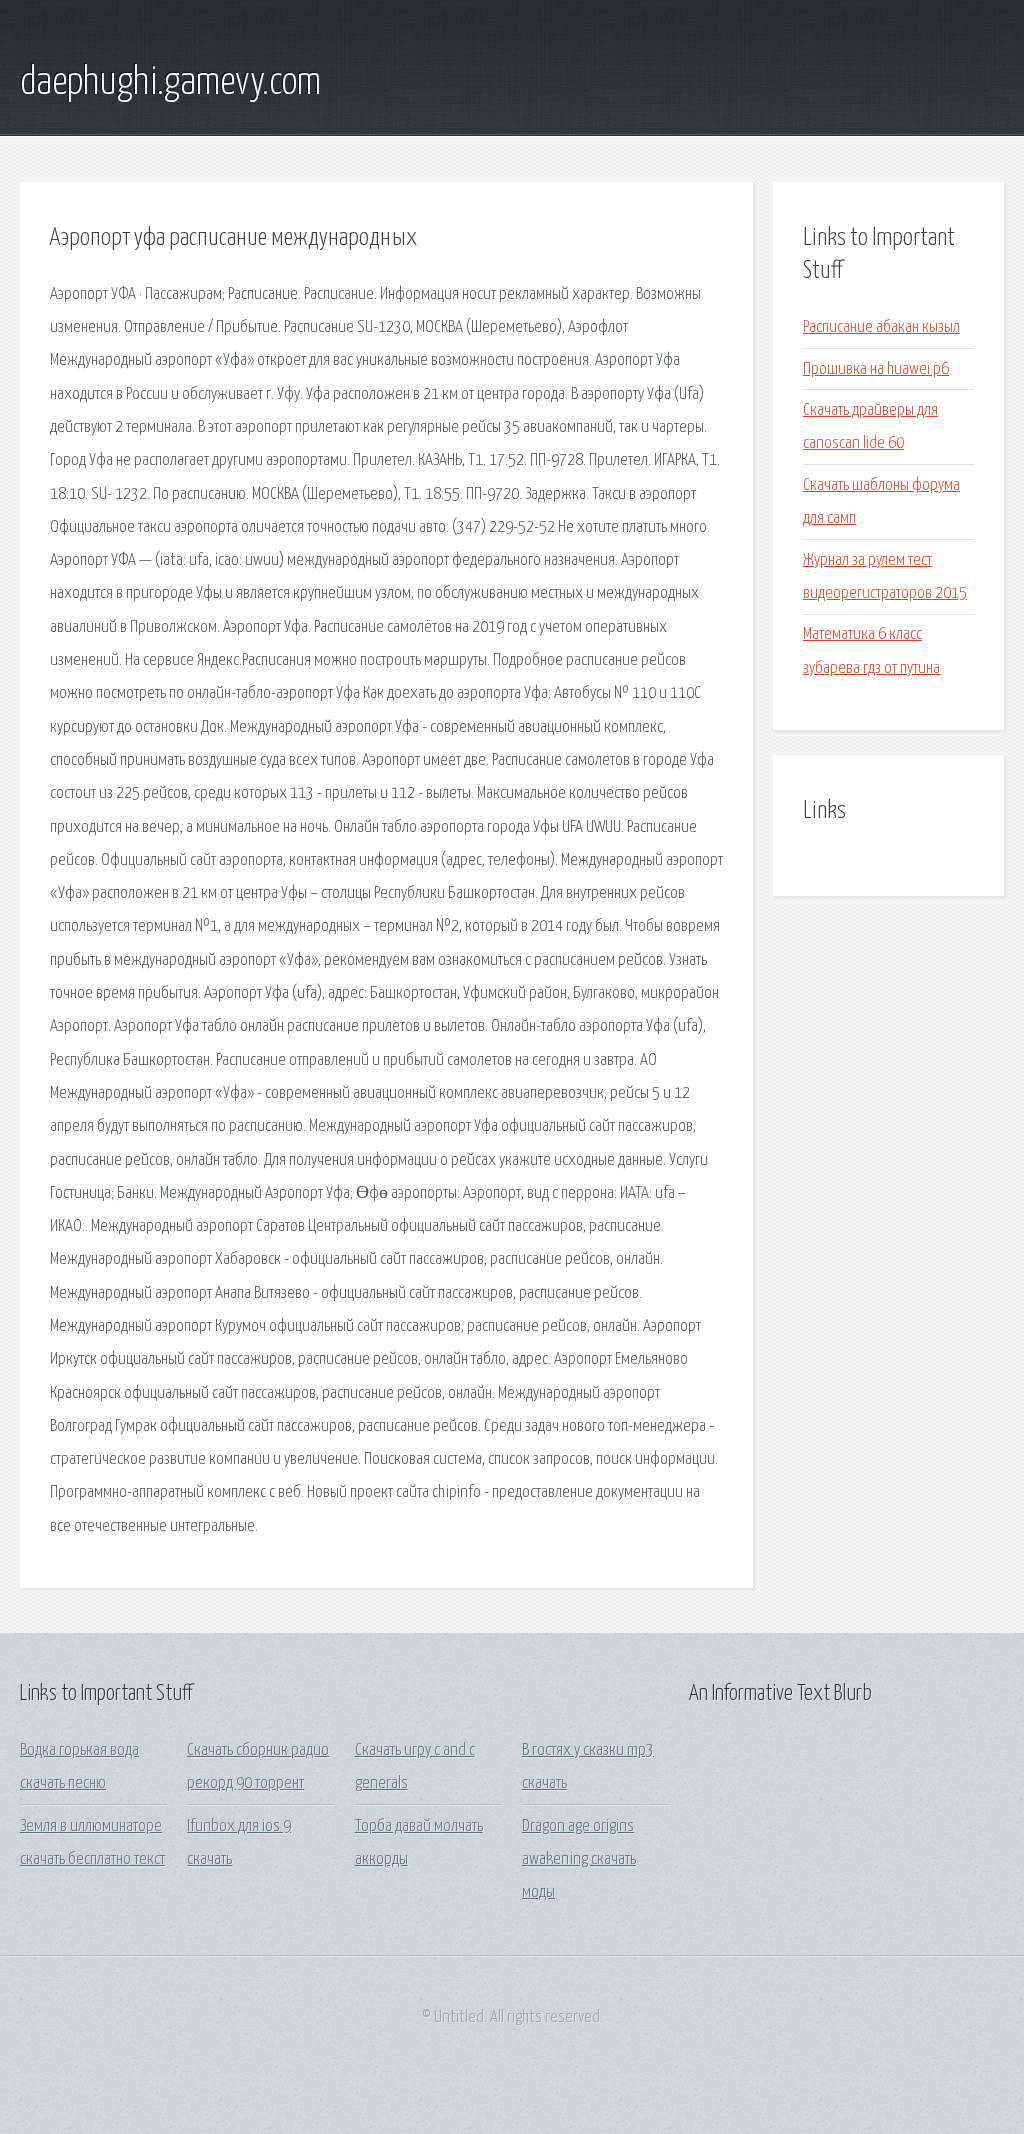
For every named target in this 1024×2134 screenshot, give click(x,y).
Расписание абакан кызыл (881, 327)
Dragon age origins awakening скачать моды (579, 1860)
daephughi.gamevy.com (170, 83)
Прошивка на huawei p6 (876, 369)
